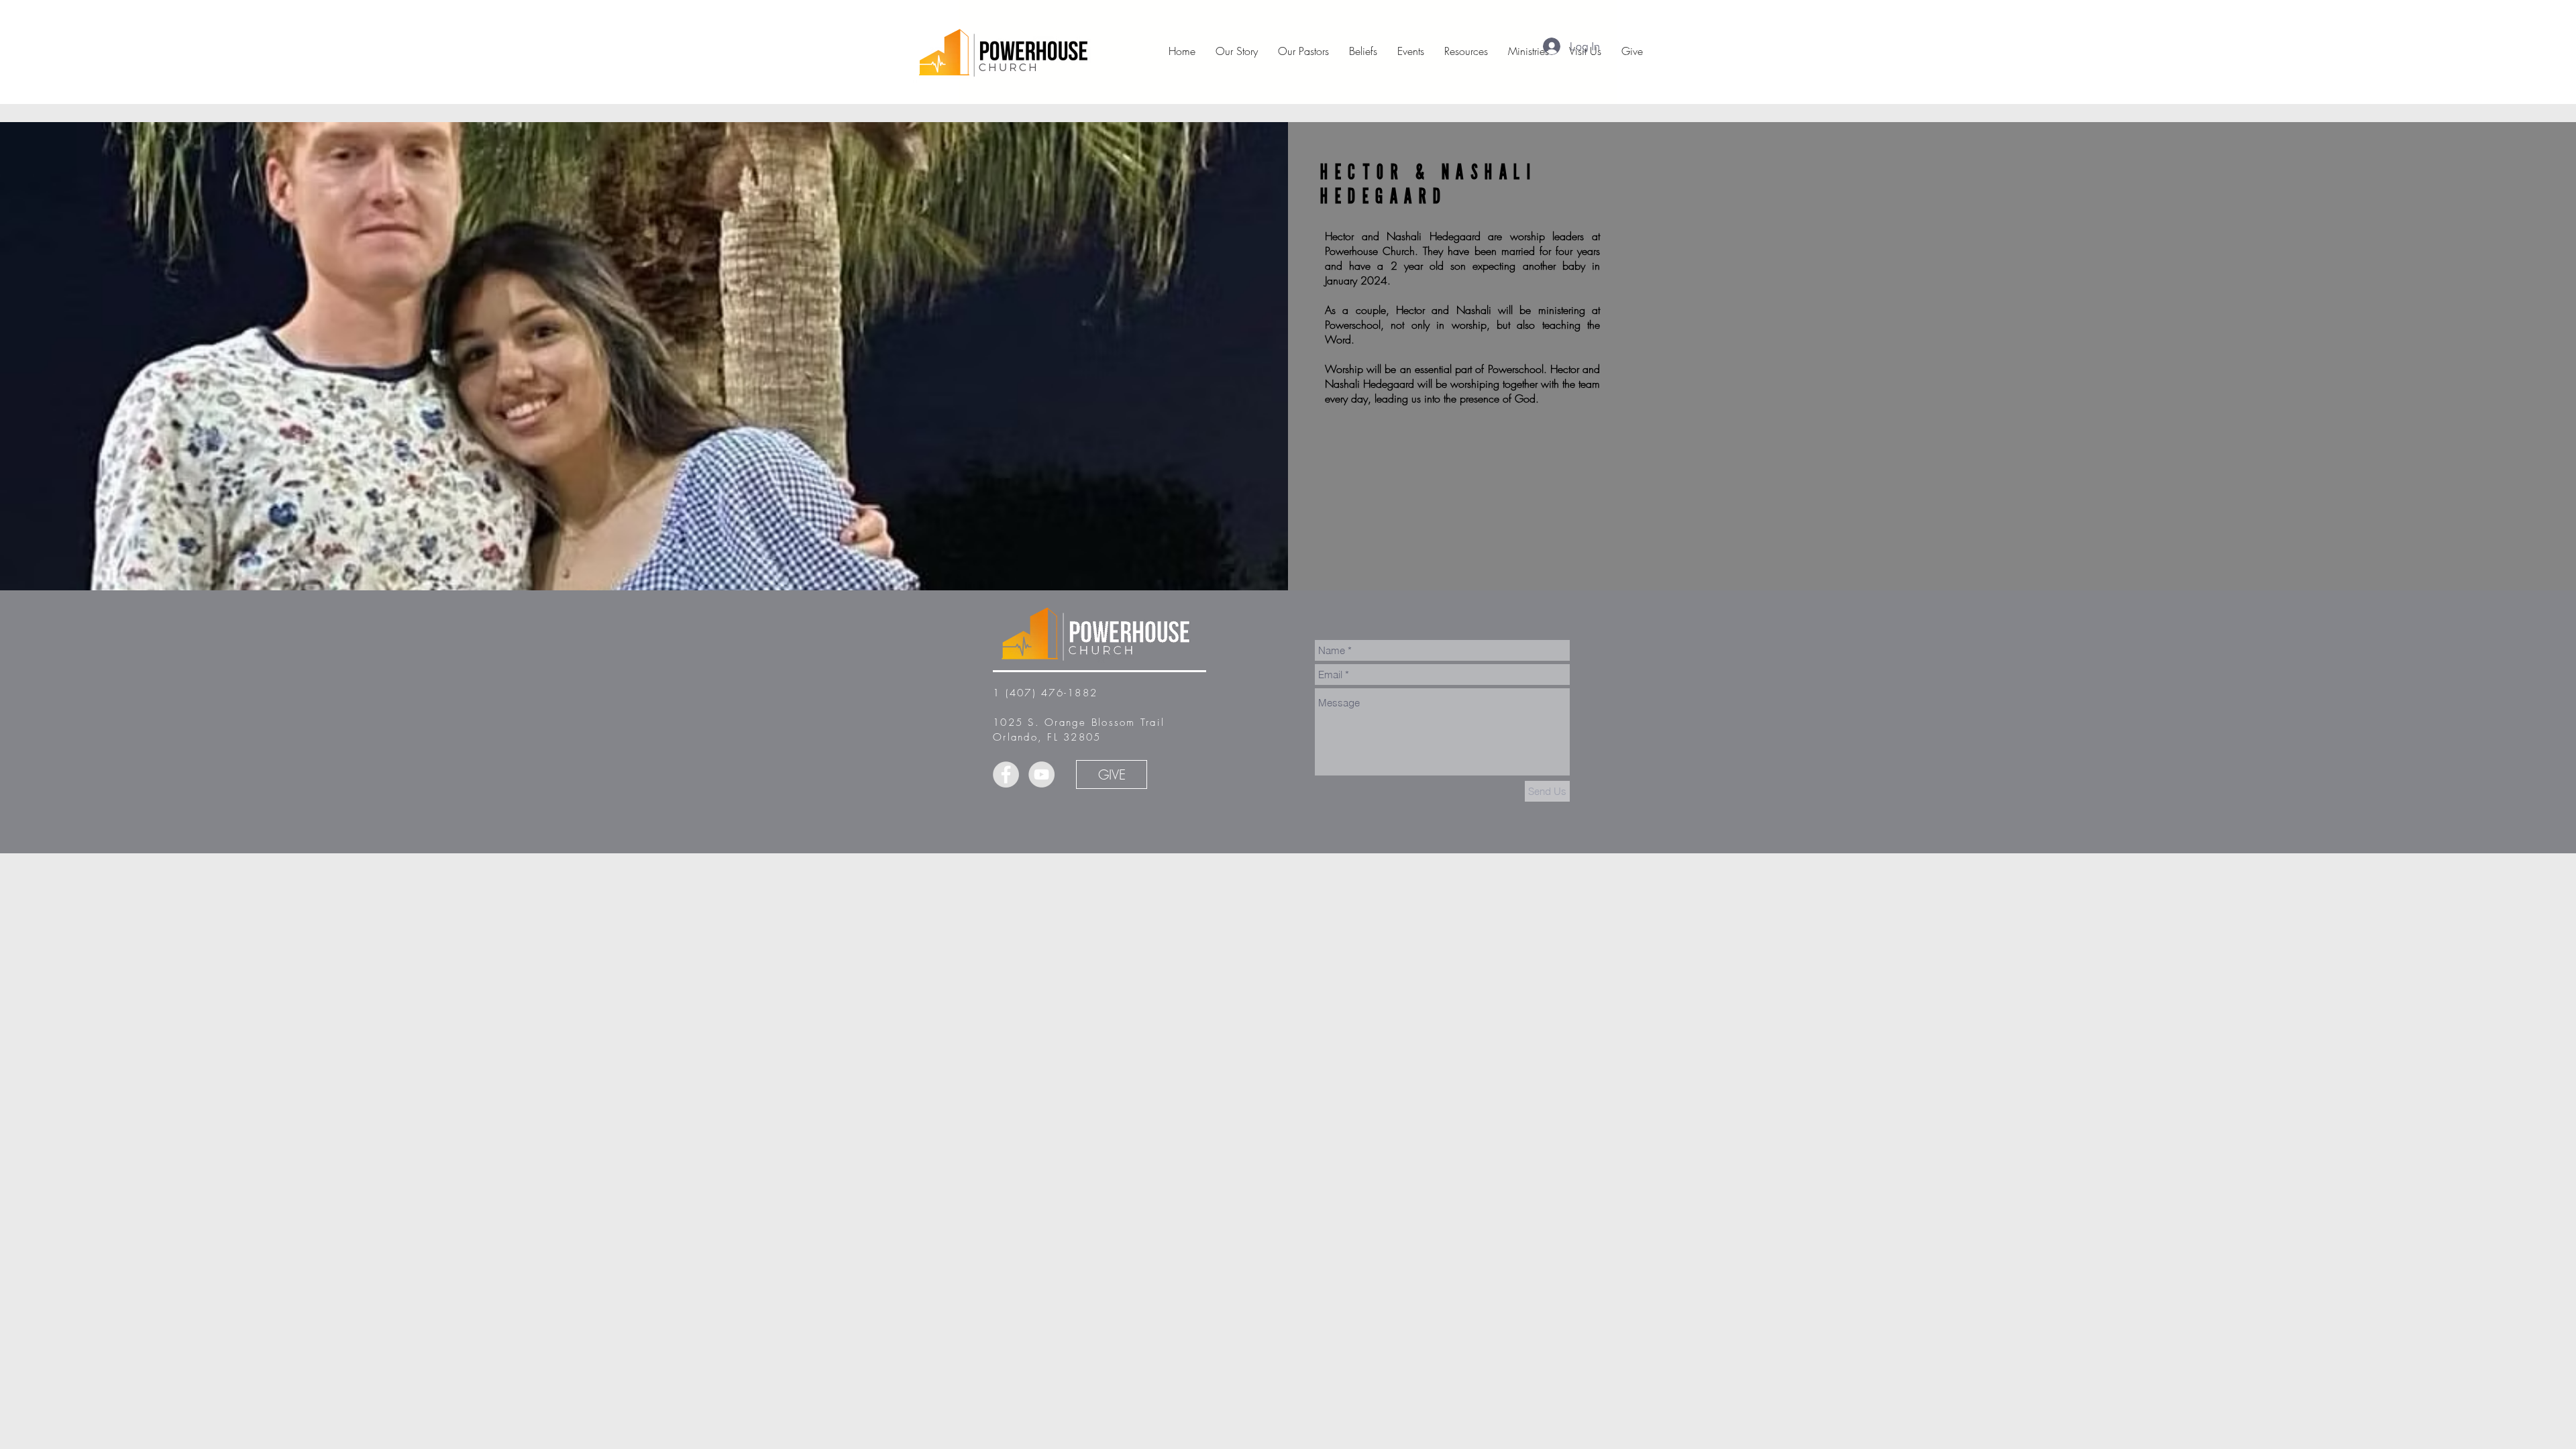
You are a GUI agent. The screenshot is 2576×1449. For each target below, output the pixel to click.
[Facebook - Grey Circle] (1006, 774)
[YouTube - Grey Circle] (1041, 774)
